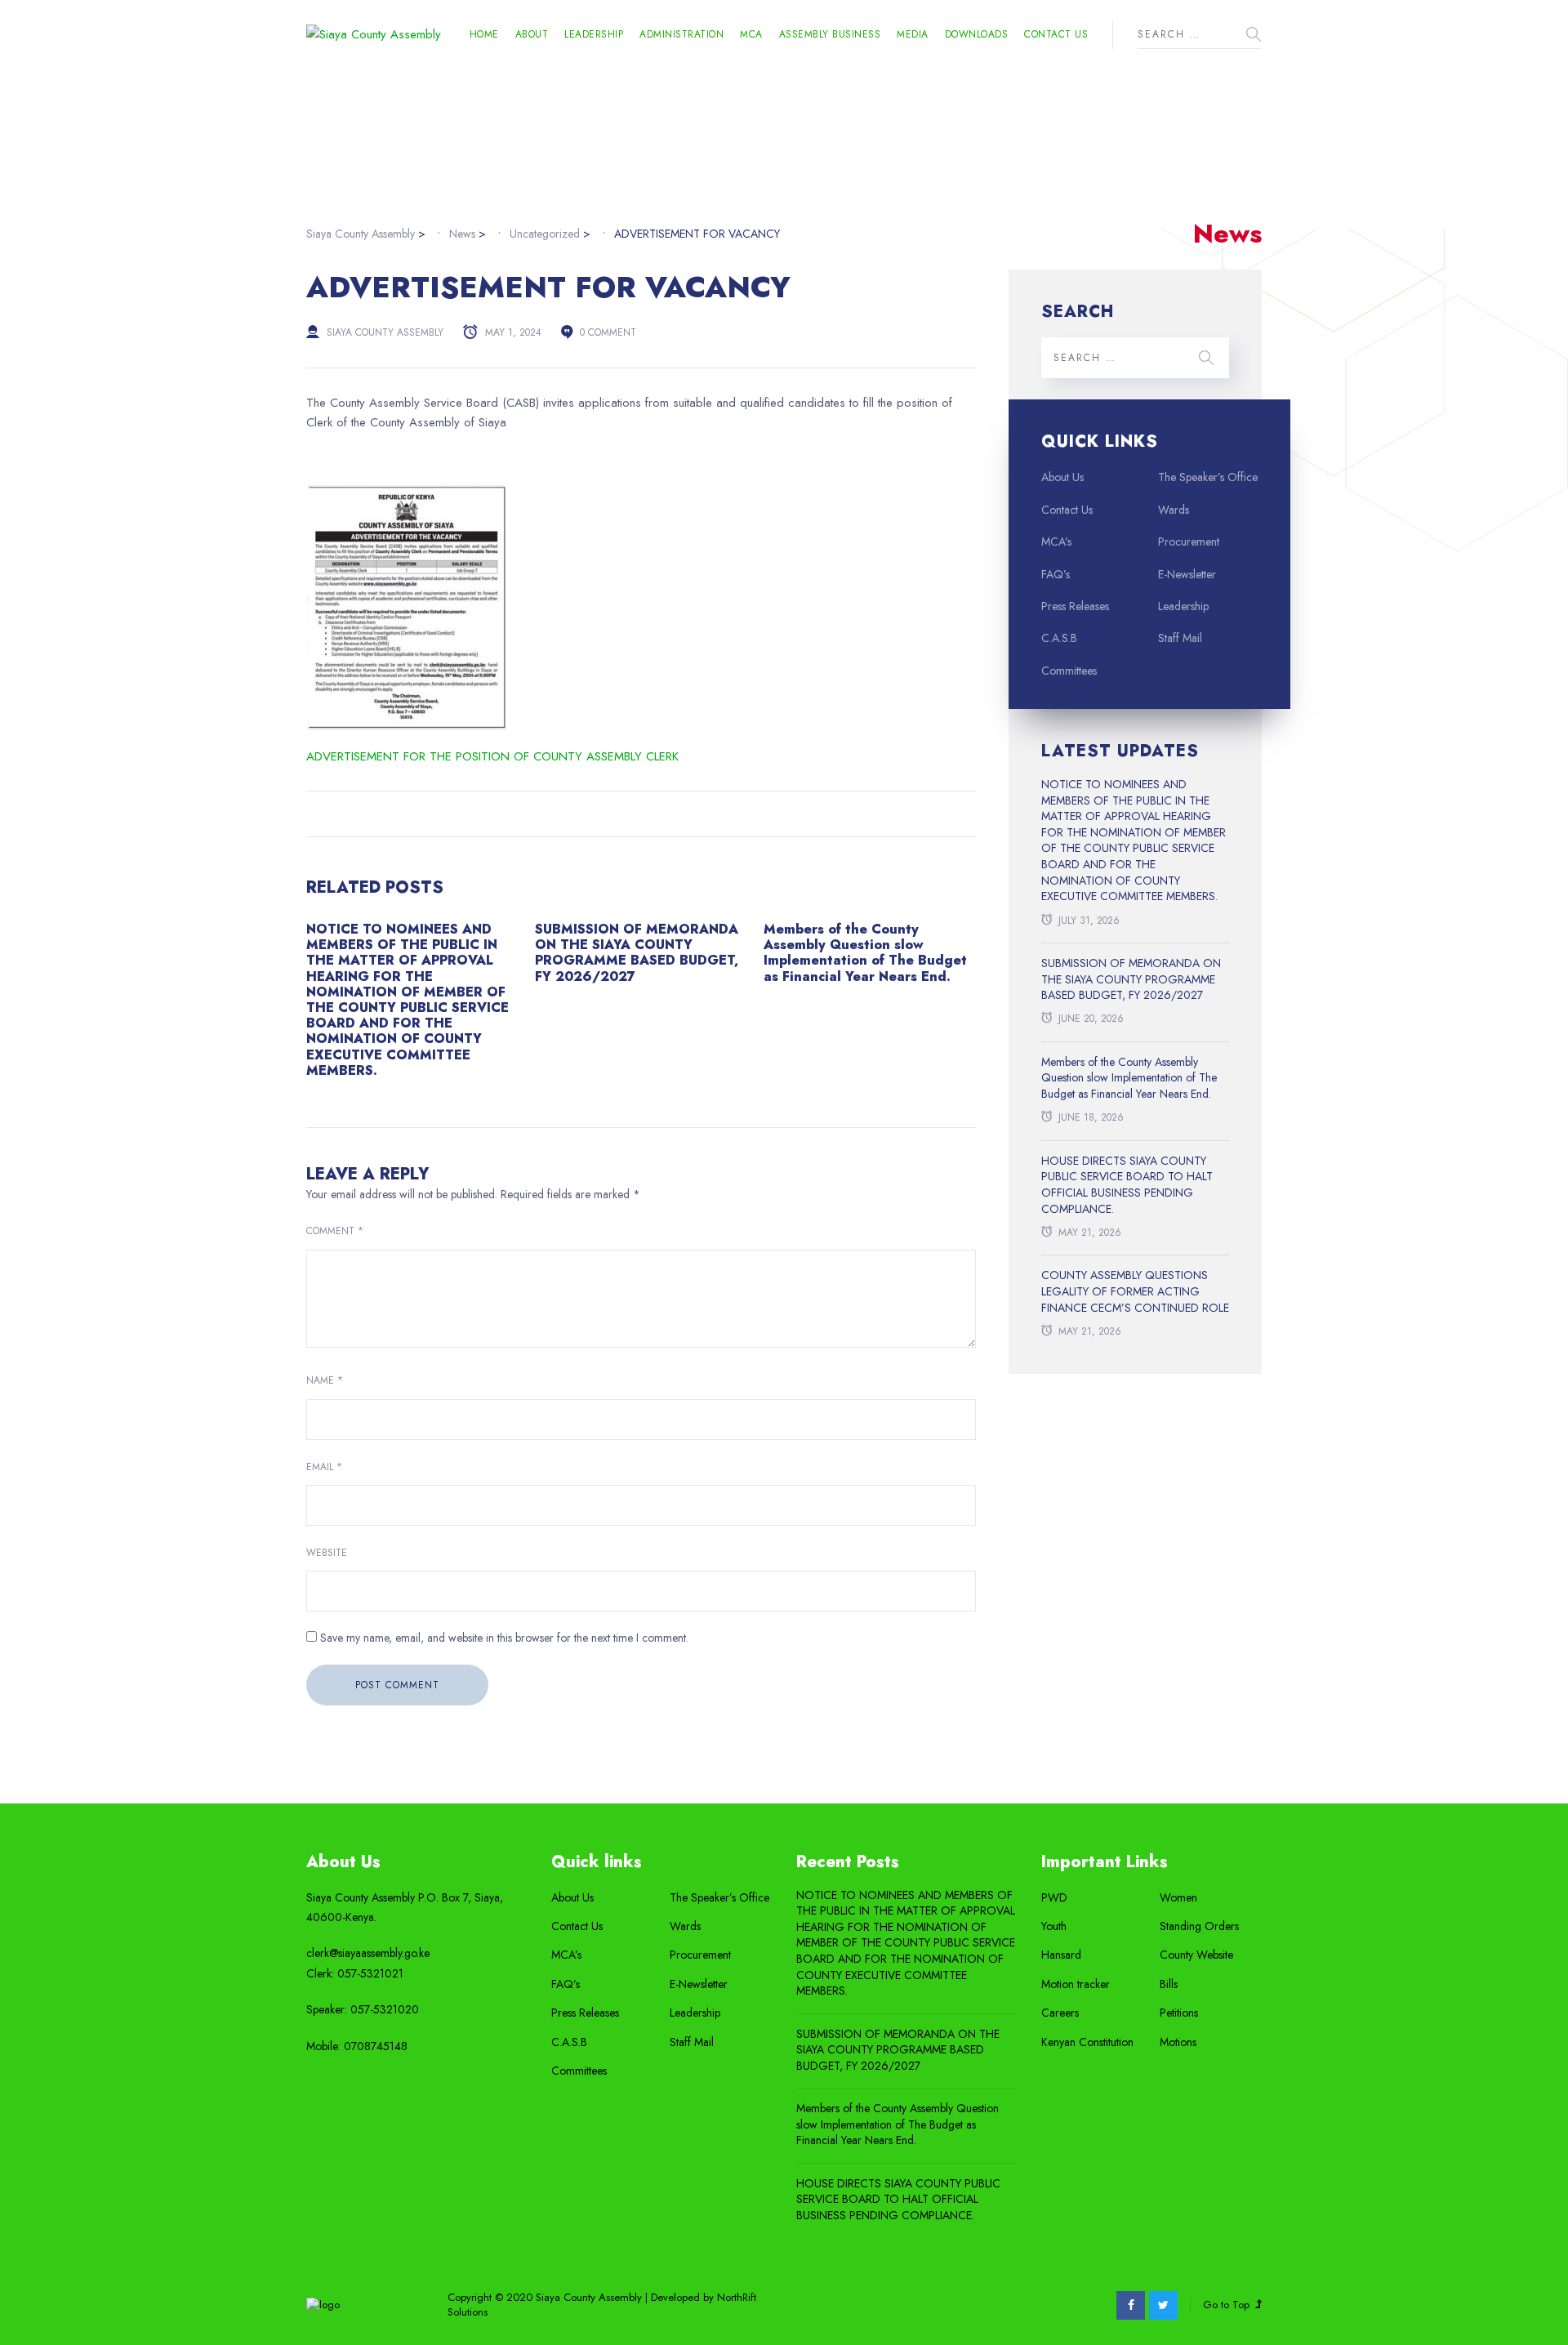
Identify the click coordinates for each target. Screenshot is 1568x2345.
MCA (751, 34)
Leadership (594, 34)
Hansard (1061, 1955)
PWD (1054, 1898)
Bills (1169, 1984)
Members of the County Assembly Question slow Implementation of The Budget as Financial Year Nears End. (865, 953)
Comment (335, 1231)
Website (327, 1553)
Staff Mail (1180, 638)
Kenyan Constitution (1087, 2042)
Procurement (1189, 542)
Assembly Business (830, 34)
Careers (1060, 2013)
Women (1178, 1898)
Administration (682, 34)
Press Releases (1075, 606)
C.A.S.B (1059, 638)
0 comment (608, 332)
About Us (1062, 477)
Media (913, 34)
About (532, 34)
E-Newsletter (1187, 575)
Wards (1174, 510)
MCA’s (1056, 542)
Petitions (1179, 2013)
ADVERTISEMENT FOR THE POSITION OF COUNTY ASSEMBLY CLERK (492, 756)
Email (324, 1467)
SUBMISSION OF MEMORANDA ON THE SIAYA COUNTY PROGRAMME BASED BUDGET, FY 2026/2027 (637, 953)
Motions (1178, 2042)
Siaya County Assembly (385, 332)
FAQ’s (1056, 575)
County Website (1196, 1955)
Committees (1069, 671)
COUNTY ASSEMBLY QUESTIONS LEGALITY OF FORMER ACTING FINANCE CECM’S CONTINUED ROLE (1135, 1291)
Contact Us (1056, 34)
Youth (1054, 1926)
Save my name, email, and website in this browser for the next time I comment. (504, 1638)
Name (325, 1380)
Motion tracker (1076, 1984)
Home (484, 34)
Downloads (977, 34)
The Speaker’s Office (1208, 477)
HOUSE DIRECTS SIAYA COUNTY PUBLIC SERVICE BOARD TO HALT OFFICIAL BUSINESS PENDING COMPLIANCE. (1127, 1185)
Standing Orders (1199, 1926)
